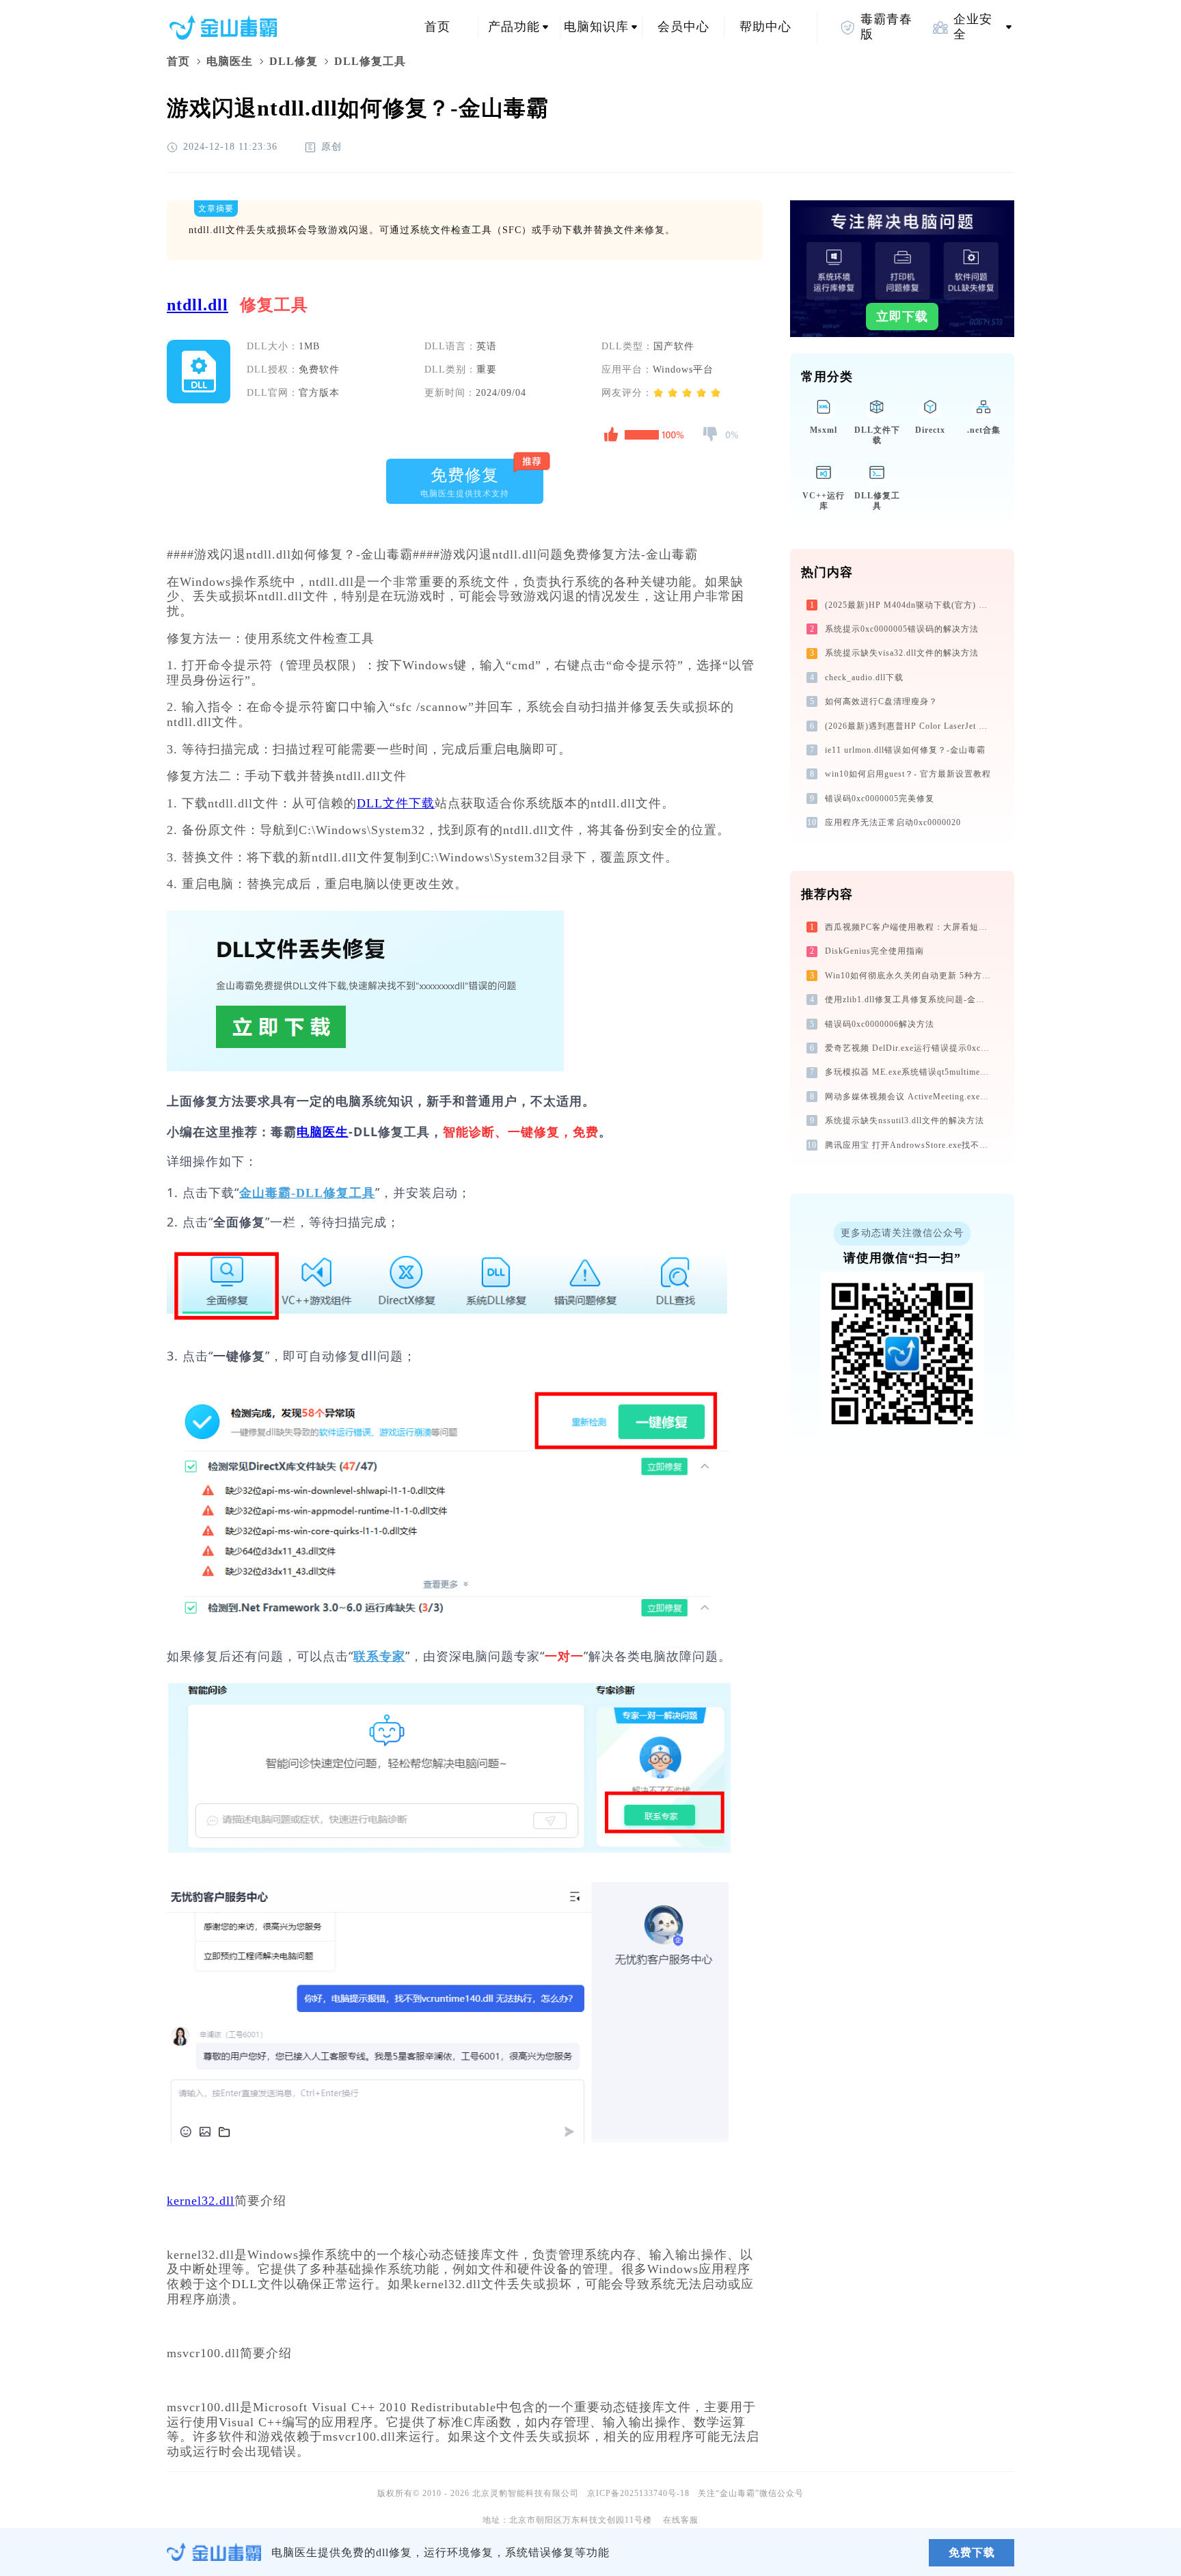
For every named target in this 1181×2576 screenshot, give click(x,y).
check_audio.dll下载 (864, 677)
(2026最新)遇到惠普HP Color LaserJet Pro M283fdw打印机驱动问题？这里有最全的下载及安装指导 (909, 726)
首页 (437, 27)
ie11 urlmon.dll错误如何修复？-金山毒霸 (905, 750)
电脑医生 (230, 61)
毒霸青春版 (886, 27)
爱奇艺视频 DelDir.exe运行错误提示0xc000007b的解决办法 (909, 1048)
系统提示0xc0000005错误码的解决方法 (902, 629)
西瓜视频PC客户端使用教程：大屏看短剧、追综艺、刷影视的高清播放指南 (909, 927)
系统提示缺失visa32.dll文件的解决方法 (902, 653)
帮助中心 (765, 27)
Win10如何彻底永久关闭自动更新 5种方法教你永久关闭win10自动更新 (909, 976)
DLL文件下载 (396, 803)
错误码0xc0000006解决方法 (880, 1024)
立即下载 (902, 317)
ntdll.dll (198, 305)
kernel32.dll (201, 2201)
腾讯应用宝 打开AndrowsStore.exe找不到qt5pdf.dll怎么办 (909, 1145)
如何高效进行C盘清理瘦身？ (881, 701)
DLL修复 (294, 61)
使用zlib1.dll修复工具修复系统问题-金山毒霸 (909, 999)
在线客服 (681, 2520)
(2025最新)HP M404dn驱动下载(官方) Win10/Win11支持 (909, 605)
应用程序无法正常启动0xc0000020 (893, 822)
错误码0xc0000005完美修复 (880, 799)
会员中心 (683, 27)
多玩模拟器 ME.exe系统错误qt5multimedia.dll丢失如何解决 (909, 1072)
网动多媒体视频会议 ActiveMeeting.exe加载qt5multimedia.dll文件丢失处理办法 (909, 1097)
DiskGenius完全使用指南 (874, 951)
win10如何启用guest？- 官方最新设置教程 (908, 774)
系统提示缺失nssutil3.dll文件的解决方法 (905, 1121)
